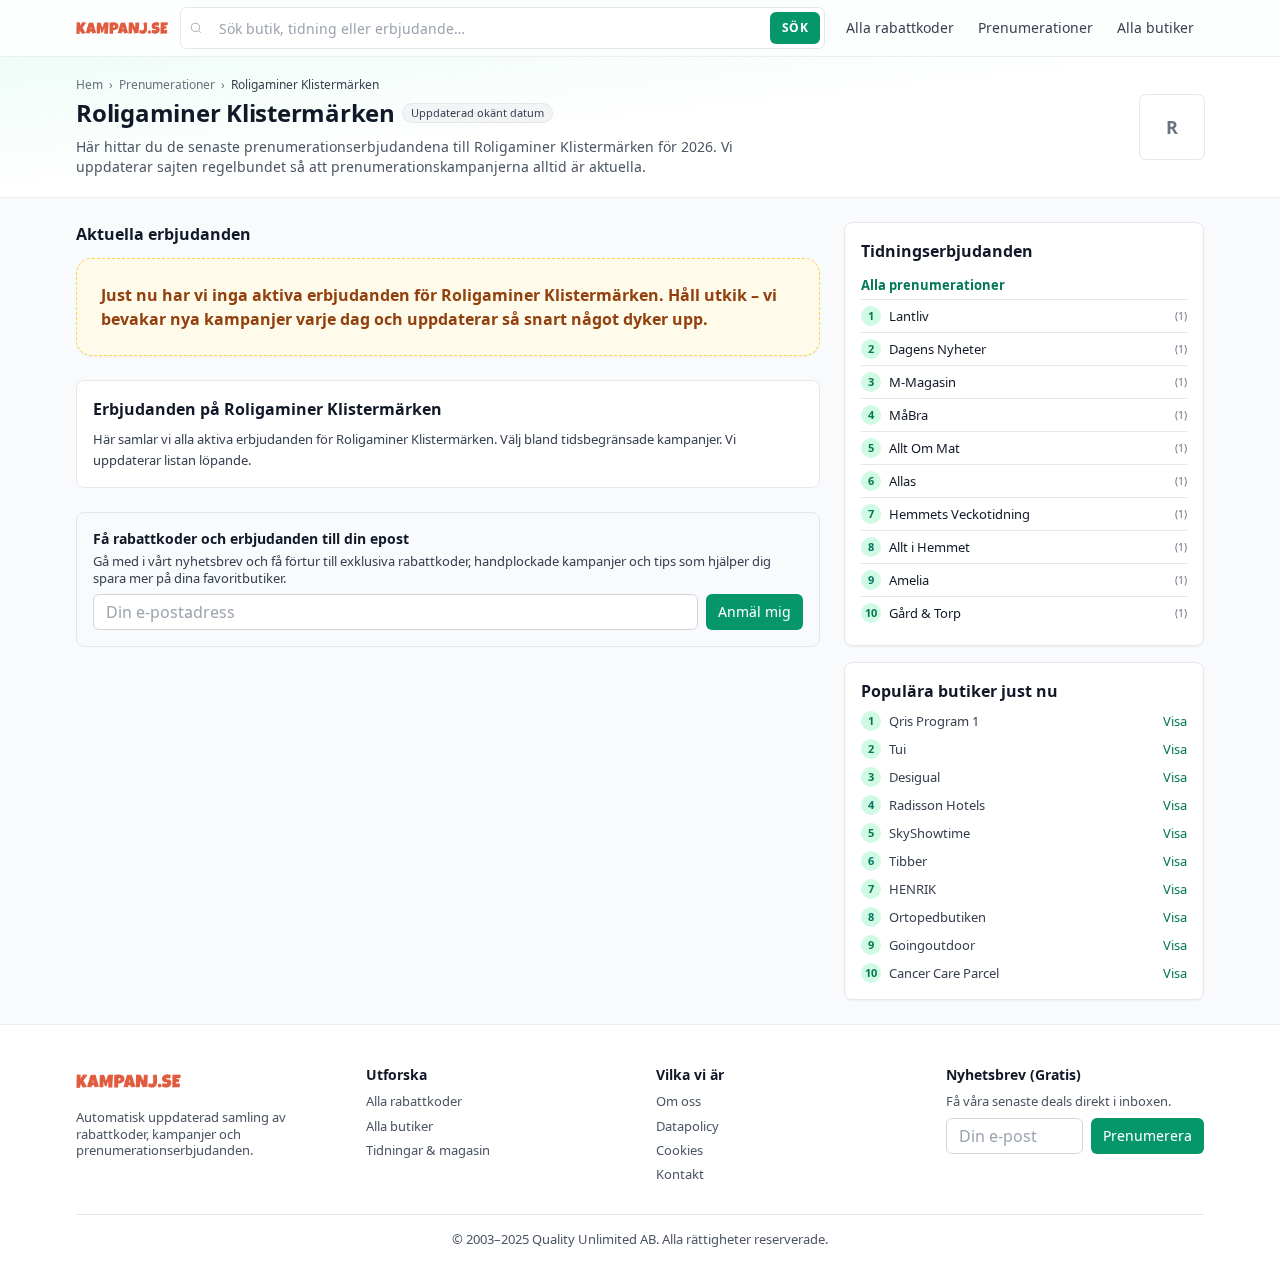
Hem (89, 84)
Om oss (678, 1101)
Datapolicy (687, 1126)
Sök (795, 27)
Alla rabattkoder (900, 27)
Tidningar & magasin (428, 1150)
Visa (1175, 721)
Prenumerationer (1035, 27)
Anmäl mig (754, 611)
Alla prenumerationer (933, 285)
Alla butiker (1155, 27)
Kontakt (680, 1174)
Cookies (679, 1150)
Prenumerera (1147, 1135)
